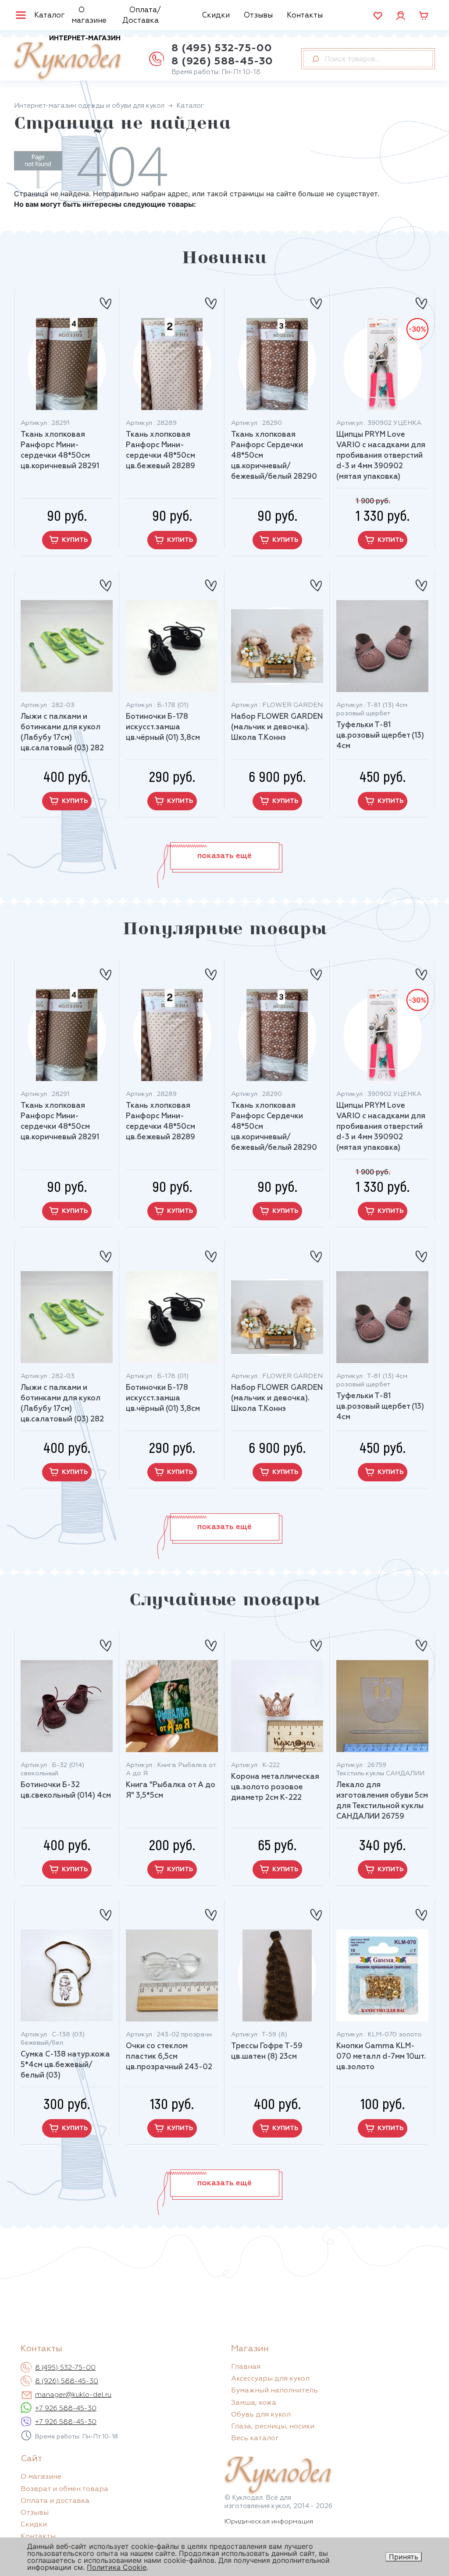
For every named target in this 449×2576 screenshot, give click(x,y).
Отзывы (258, 16)
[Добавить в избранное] (105, 300)
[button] (225, 856)
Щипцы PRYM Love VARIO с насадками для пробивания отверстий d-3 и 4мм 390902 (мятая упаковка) (381, 456)
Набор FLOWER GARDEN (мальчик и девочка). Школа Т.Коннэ (277, 727)
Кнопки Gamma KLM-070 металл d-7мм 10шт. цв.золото (381, 2057)
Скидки (216, 16)
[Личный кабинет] (401, 15)
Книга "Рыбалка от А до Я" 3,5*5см (171, 1790)
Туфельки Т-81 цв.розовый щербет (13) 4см (380, 736)
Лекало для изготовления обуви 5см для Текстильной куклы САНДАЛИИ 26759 (382, 1801)
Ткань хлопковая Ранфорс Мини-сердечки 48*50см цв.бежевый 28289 (160, 451)
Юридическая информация (269, 2521)
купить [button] (75, 540)
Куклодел (67, 58)
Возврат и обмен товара (64, 2489)
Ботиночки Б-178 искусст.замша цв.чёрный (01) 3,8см (163, 727)
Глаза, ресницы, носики (273, 2427)
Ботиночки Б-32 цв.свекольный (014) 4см (66, 1790)
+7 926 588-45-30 (66, 2409)
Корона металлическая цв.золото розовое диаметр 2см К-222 (275, 1787)
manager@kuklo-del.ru (73, 2395)
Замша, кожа (254, 2403)
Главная (246, 2367)
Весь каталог (255, 2438)
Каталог (50, 16)
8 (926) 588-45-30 (222, 61)
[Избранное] (378, 16)
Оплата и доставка (55, 2501)
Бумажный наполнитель (274, 2391)
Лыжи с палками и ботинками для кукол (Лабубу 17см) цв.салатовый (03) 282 (62, 733)
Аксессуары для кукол (270, 2379)
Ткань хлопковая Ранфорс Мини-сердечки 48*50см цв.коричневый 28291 (60, 451)
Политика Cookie (117, 2567)
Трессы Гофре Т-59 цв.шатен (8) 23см (267, 2051)
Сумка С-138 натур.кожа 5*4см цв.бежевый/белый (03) (65, 2065)
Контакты (305, 16)
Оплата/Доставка (142, 16)
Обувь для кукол (261, 2415)
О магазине (89, 16)
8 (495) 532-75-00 (222, 48)
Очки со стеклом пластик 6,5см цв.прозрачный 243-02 (169, 2057)
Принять (404, 2557)
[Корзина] (424, 16)
